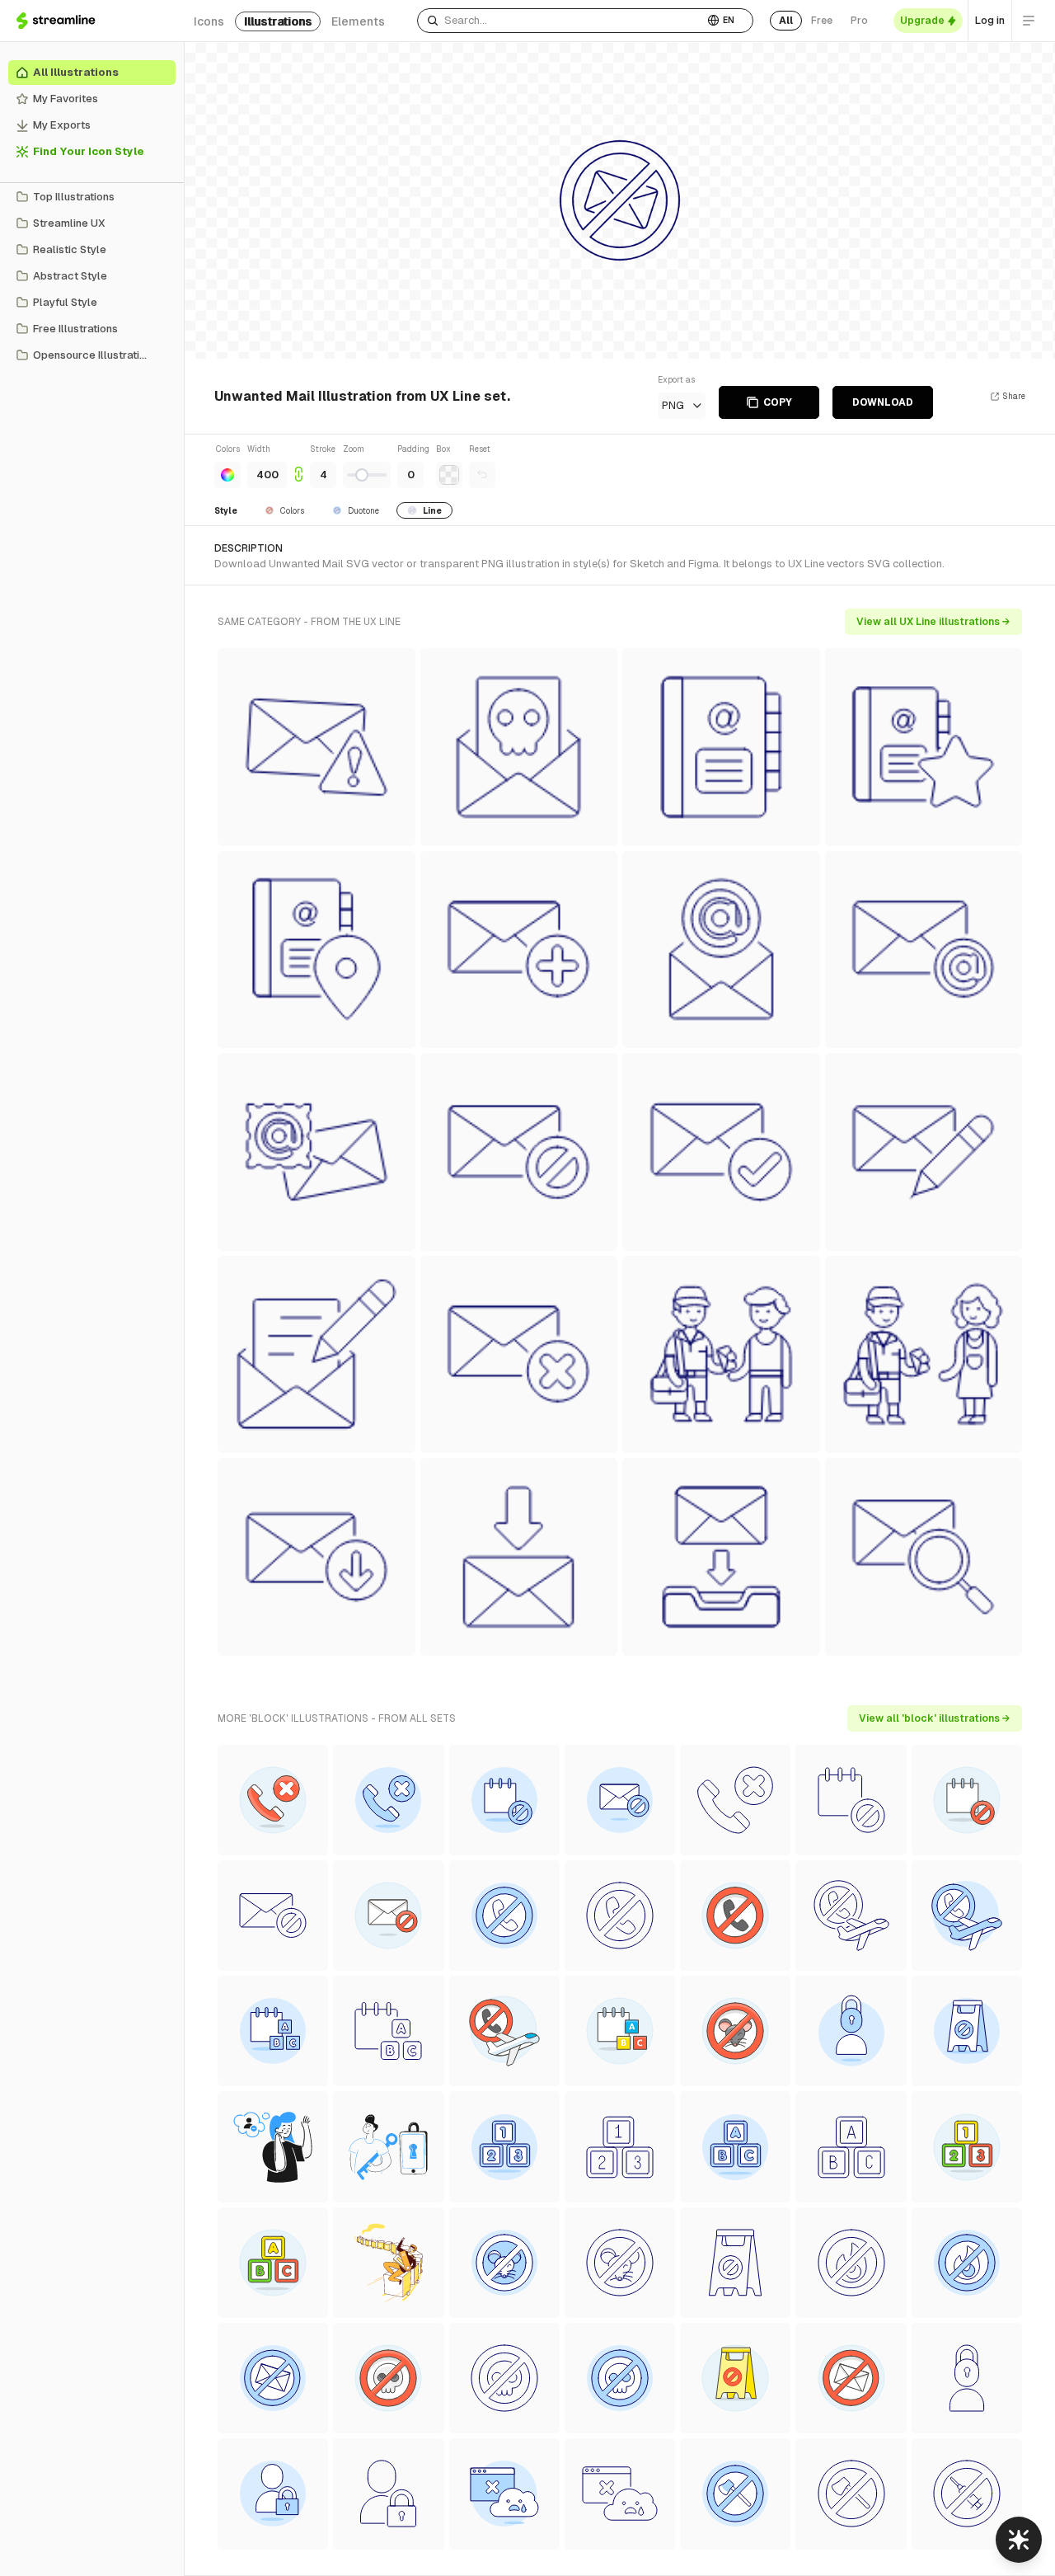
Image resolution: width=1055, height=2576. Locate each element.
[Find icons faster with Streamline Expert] (1019, 2540)
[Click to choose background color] (449, 475)
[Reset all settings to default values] (482, 475)
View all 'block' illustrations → (935, 1718)
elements (358, 21)
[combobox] (560, 21)
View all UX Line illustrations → (933, 622)
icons (209, 21)
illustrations (278, 21)
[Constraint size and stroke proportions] (298, 465)
